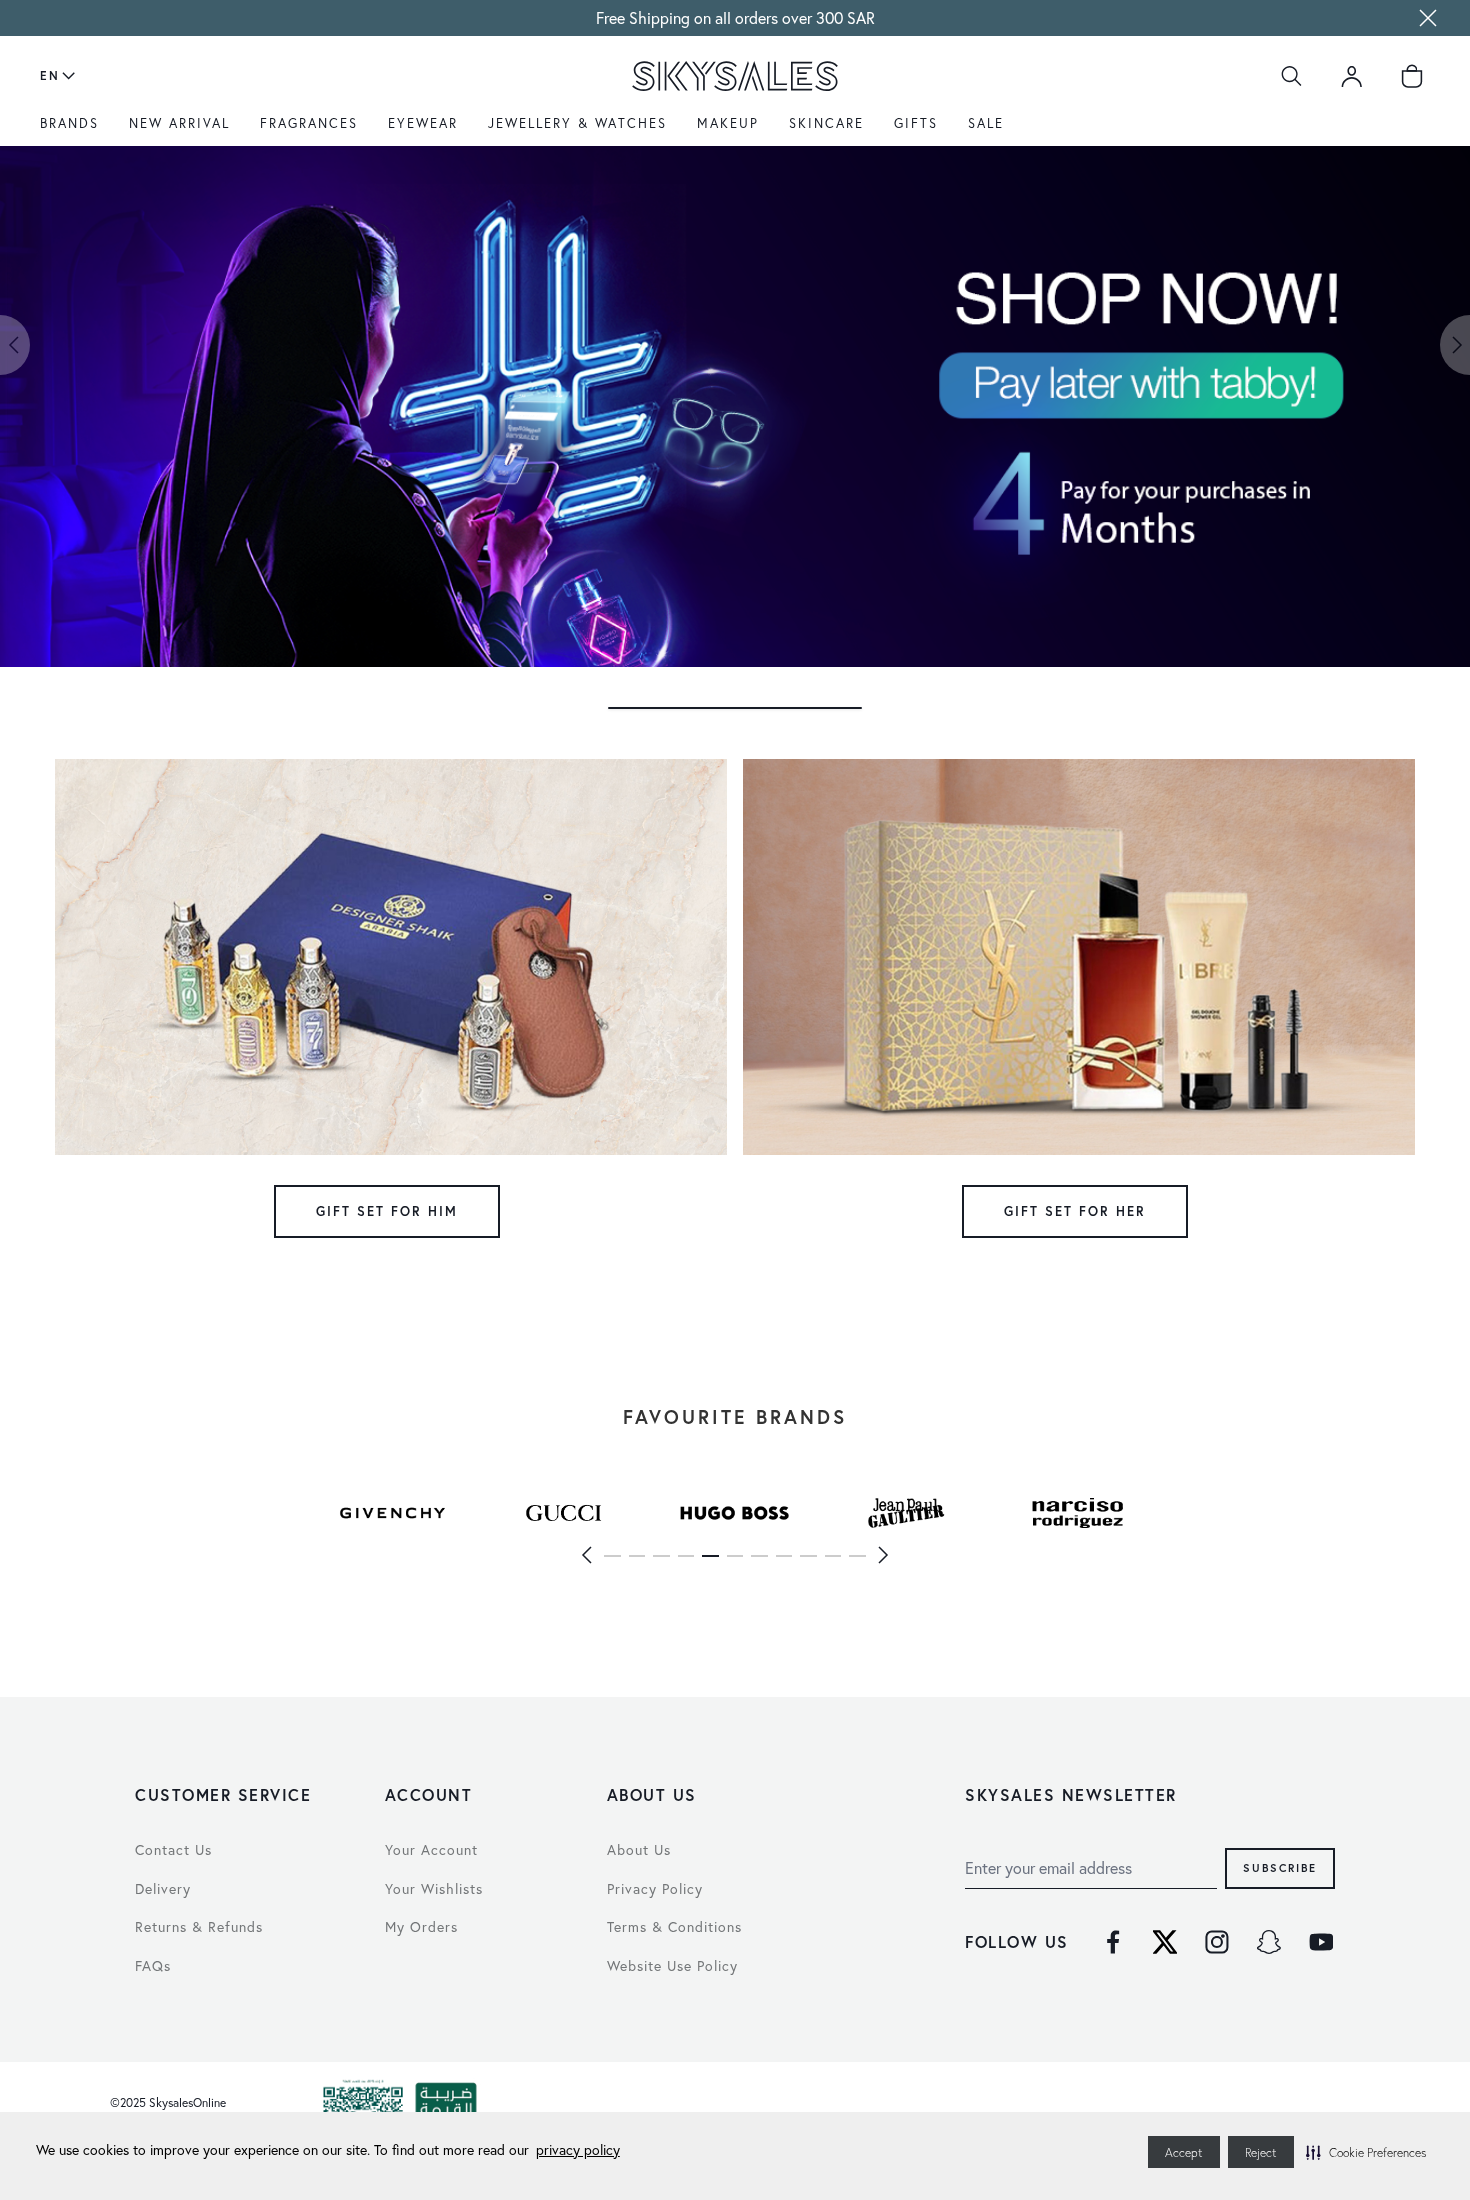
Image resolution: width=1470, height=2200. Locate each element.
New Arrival (179, 123)
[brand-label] (392, 1513)
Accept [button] (1184, 2152)
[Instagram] (1217, 1942)
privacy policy (578, 2149)
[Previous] (586, 1555)
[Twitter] (1165, 1942)
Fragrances (309, 123)
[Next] (883, 1555)
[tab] (735, 708)
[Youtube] (1321, 1942)
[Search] (1292, 76)
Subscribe (1280, 1867)
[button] (1366, 2152)
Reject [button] (1261, 2152)
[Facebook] (1113, 1942)
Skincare (826, 123)
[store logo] (734, 76)
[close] (1428, 18)
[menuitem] (74, 131)
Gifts (916, 123)
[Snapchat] (1269, 1942)
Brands (69, 123)
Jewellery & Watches (577, 123)
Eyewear (423, 123)
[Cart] (1412, 76)
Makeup (728, 123)
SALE (986, 123)
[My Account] (1352, 76)
